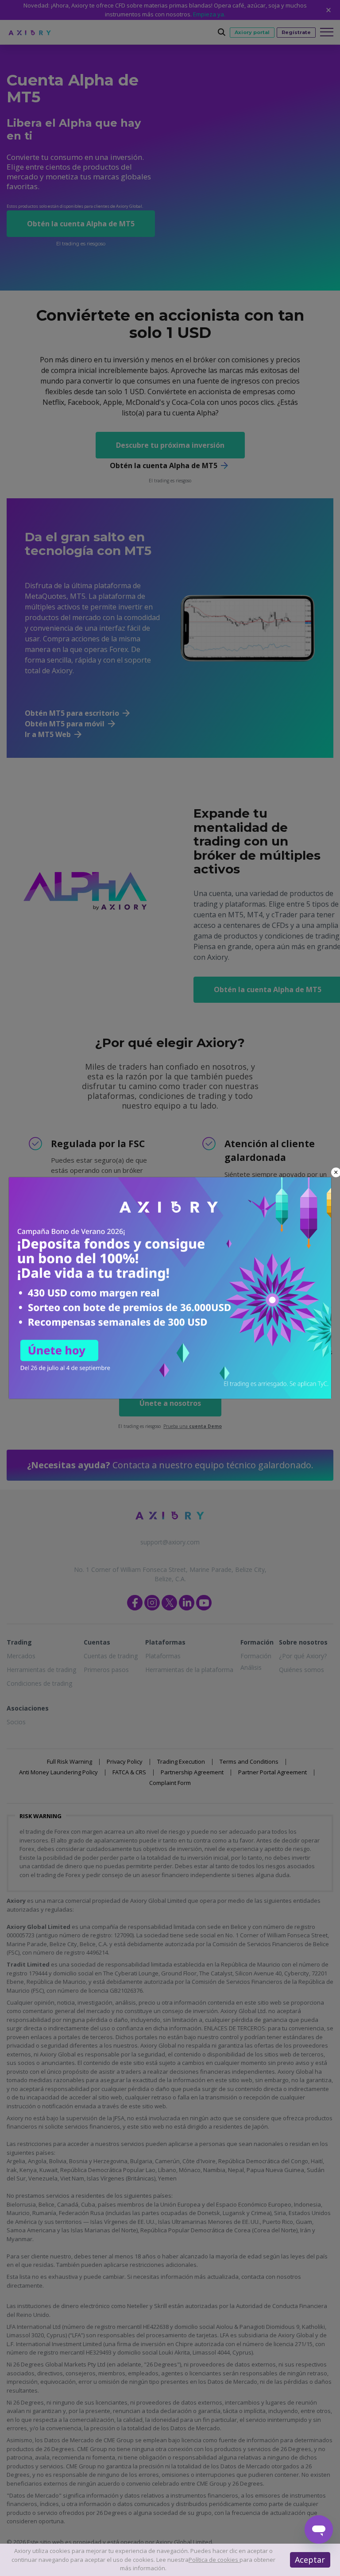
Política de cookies (214, 2560)
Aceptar (310, 2560)
